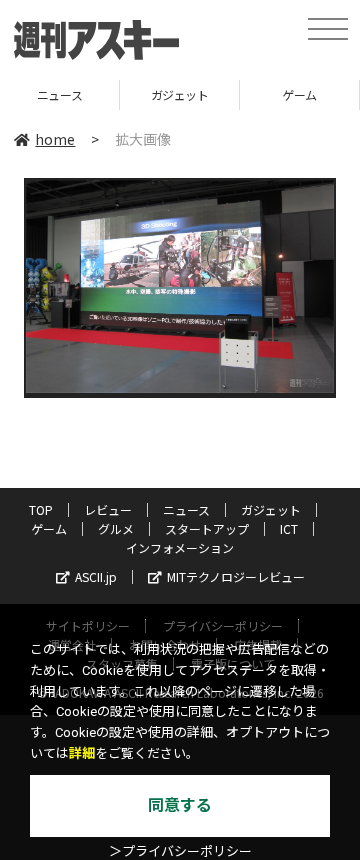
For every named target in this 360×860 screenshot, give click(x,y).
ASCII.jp (96, 576)
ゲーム (255, 94)
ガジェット (135, 94)
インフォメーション (180, 547)
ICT (289, 528)
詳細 (82, 753)
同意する (180, 805)
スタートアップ (207, 528)
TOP (41, 509)
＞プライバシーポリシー (180, 851)
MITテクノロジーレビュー (236, 576)
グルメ (116, 528)
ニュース (186, 509)
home (55, 139)
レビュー (108, 509)
